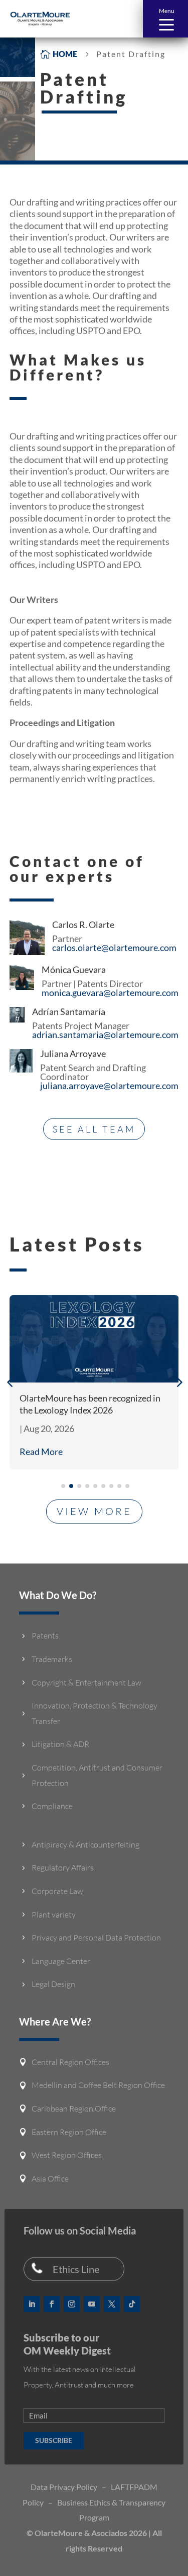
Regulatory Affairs (63, 1867)
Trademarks (52, 1659)
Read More (41, 1451)
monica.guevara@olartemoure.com (110, 992)
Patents (45, 1635)
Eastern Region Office (69, 2132)
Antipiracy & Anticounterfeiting (85, 1844)
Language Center (61, 1961)
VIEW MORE (94, 1511)
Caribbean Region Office (74, 2108)
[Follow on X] (112, 2304)
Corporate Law (57, 1891)
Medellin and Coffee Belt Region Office (98, 2085)
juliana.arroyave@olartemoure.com (109, 1085)
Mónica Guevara (74, 969)
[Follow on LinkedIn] (32, 2304)
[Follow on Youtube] (92, 2304)
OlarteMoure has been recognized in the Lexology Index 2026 (90, 1404)
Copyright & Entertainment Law (86, 1682)
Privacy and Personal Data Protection (96, 1937)
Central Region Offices (70, 2062)
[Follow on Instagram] (72, 2304)
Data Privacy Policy (64, 2487)
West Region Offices (67, 2155)
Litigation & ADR (60, 1744)
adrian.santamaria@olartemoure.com (105, 1034)
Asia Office (50, 2178)
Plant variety (54, 1914)
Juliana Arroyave (73, 1053)
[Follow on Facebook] (52, 2304)
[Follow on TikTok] (132, 2304)
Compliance (52, 1806)
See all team (94, 1129)
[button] (165, 19)
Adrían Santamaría (69, 1011)
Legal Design (53, 1984)
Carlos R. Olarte (83, 924)
